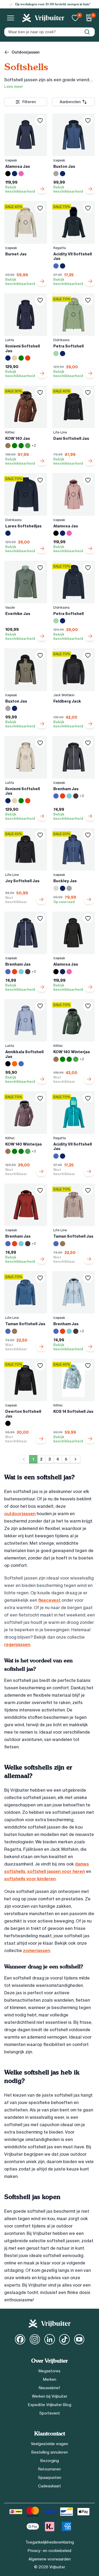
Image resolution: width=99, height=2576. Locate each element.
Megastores (49, 2371)
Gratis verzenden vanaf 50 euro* (53, 4)
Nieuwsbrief (49, 2388)
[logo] (43, 18)
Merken (50, 2379)
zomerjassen (37, 1950)
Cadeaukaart (49, 2486)
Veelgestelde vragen (49, 2444)
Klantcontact (50, 2434)
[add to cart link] (42, 189)
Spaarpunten (50, 2478)
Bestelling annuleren (50, 2452)
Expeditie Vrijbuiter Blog (50, 2405)
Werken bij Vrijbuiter (50, 2396)
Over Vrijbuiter (49, 2361)
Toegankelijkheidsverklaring (50, 2542)
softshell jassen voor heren (56, 1871)
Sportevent (50, 2413)
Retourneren (49, 2469)
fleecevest (50, 1600)
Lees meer (14, 87)
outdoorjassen (20, 1514)
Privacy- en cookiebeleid (49, 2551)
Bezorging (50, 2461)
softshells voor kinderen (30, 1879)
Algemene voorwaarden (50, 2559)
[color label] (8, 174)
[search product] (87, 32)
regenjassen (17, 1644)
